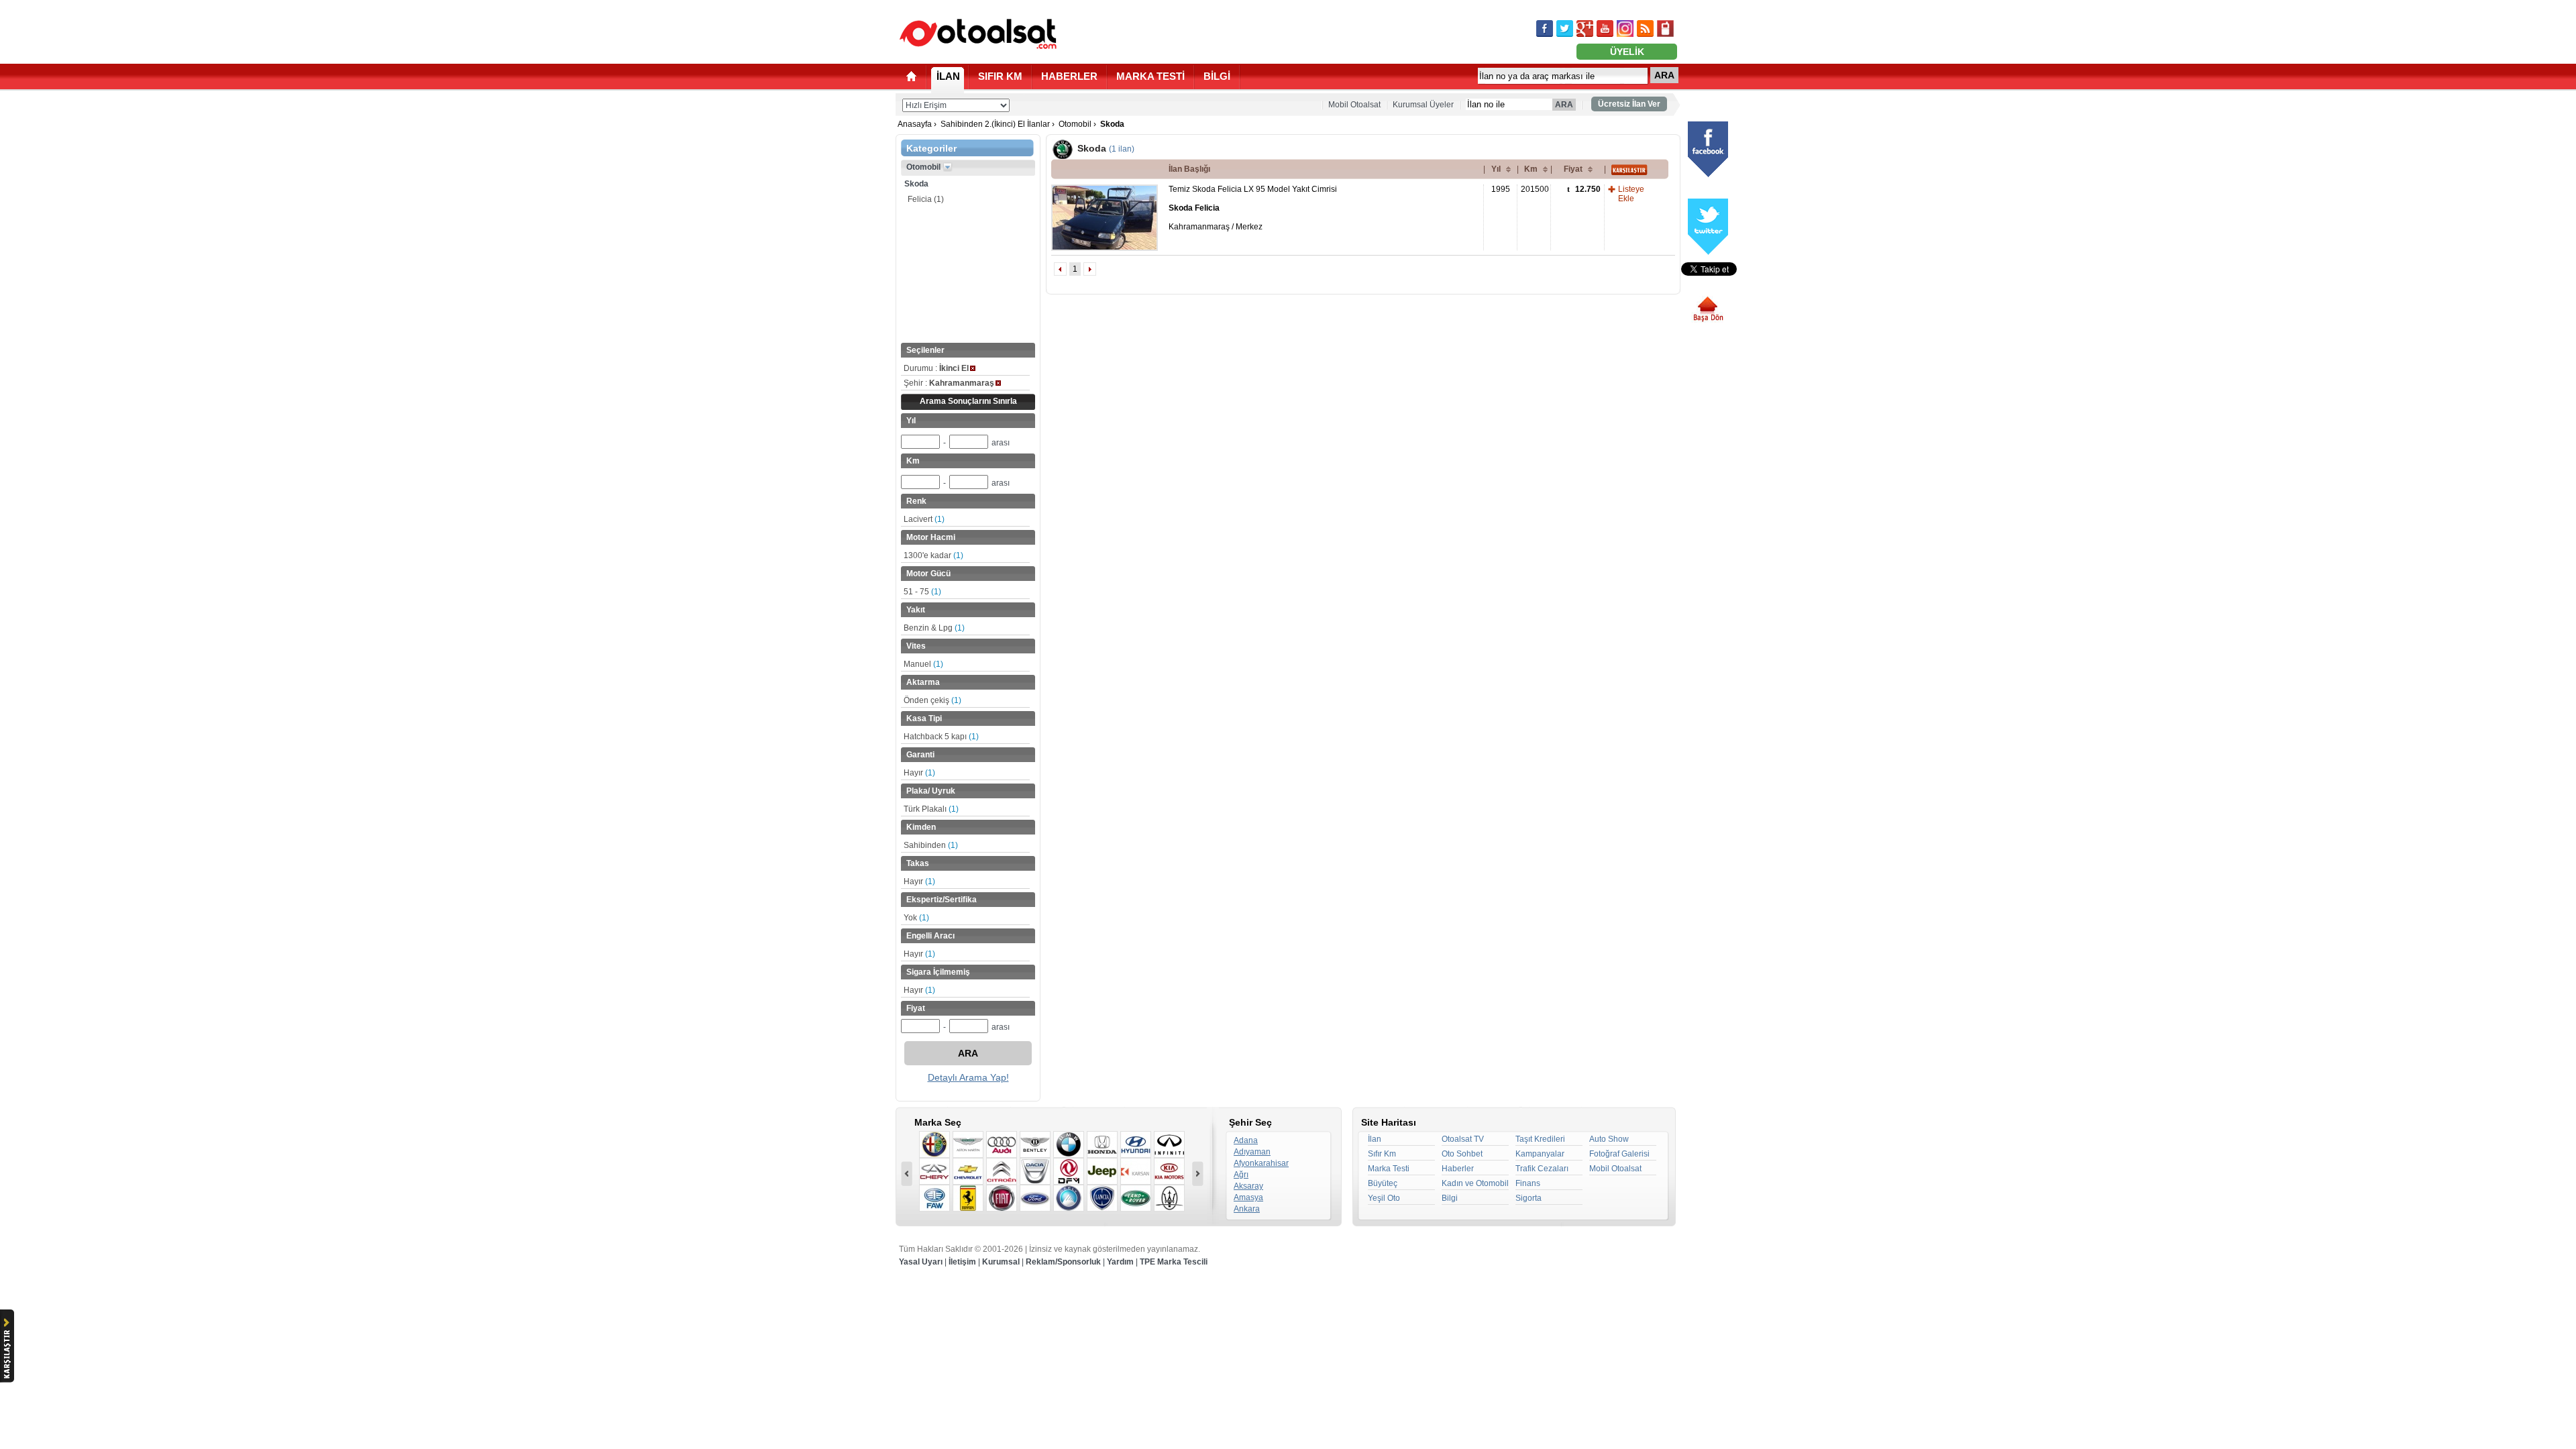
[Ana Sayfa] (911, 76)
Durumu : (936, 368)
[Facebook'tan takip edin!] (1545, 29)
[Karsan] (1136, 1171)
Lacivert (924, 519)
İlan (1375, 1139)
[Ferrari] (968, 1198)
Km (1531, 169)
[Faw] (934, 1198)
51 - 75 (922, 592)
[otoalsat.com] (978, 34)
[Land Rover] (1136, 1198)
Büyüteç (1383, 1183)
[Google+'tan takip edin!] (1585, 29)
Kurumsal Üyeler (1423, 105)
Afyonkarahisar (1261, 1163)
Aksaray (1248, 1186)
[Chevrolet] (968, 1171)
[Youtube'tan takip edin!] (1605, 29)
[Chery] (934, 1171)
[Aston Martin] (968, 1144)
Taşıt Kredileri (1540, 1139)
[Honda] (1102, 1144)
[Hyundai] (1136, 1144)
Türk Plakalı (931, 809)
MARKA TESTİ (1150, 76)
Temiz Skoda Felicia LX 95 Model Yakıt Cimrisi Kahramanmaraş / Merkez (1253, 208)
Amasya (1248, 1197)
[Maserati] (1169, 1198)
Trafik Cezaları (1542, 1169)
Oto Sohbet (1462, 1154)
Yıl (1496, 169)
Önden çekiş (932, 700)
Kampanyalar (1540, 1154)
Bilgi (1450, 1198)
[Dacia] (1035, 1171)
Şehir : (949, 383)
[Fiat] (1002, 1198)
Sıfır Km (1382, 1154)
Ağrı (1241, 1175)
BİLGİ (1217, 76)
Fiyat (1573, 169)
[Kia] (1169, 1171)
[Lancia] (1102, 1198)
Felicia (926, 199)
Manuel (923, 664)
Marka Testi (1389, 1169)
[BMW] (1069, 1144)
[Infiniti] (1169, 1144)
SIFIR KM (1000, 76)
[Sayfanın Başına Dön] (1713, 309)
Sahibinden (931, 845)
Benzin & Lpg (934, 628)
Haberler (1458, 1169)
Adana (1246, 1140)
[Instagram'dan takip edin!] (1625, 29)
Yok (916, 918)
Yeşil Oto (1384, 1198)
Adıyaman (1252, 1152)
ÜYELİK (1627, 52)
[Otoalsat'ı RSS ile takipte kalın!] (1645, 29)
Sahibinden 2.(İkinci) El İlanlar (995, 124)
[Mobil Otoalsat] (1665, 29)
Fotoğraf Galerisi (1619, 1154)
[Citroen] (1002, 1171)
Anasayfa (915, 124)
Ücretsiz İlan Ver (1629, 104)
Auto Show (1609, 1139)
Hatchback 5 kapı (941, 737)
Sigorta (1528, 1198)
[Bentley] (1035, 1144)
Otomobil (1075, 124)
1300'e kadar (933, 555)
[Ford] (1035, 1198)
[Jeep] (1102, 1171)
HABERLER (1069, 76)
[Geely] (1069, 1198)
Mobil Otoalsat (1354, 105)
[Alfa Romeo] (934, 1144)
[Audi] (1002, 1144)
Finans (1528, 1183)
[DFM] (1069, 1171)
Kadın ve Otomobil (1475, 1183)
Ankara (1247, 1209)
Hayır (919, 773)
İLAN (948, 76)
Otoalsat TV (1463, 1139)
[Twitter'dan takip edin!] (1565, 29)
